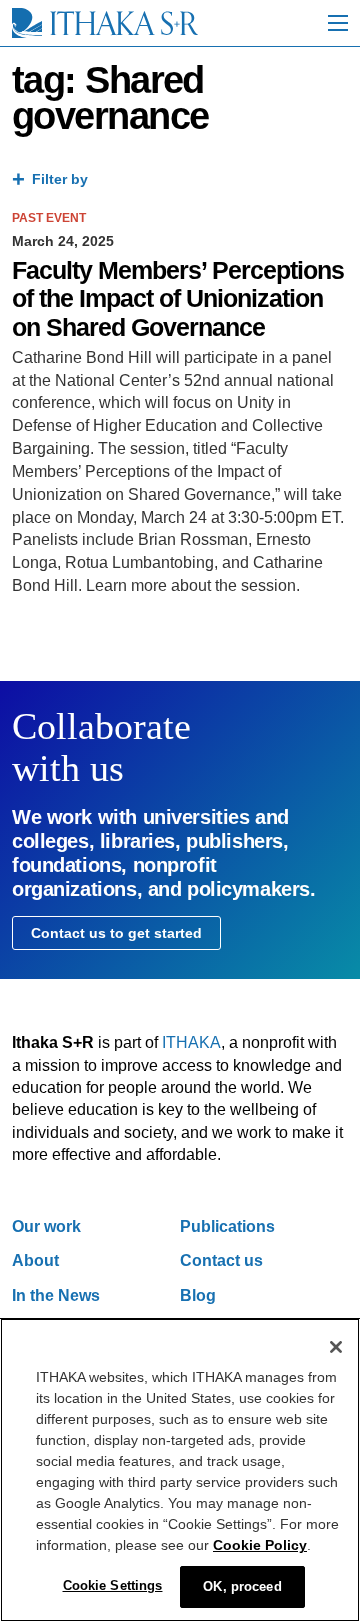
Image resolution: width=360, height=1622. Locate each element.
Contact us (221, 1260)
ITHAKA (191, 1042)
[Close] (336, 1347)
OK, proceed (242, 1586)
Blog (198, 1295)
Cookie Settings (113, 1585)
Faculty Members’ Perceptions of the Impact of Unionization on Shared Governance (178, 298)
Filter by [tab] (60, 179)
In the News (56, 1295)
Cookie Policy (260, 1545)
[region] (180, 1470)
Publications (227, 1226)
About (35, 1260)
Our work (46, 1226)
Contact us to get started (116, 933)
